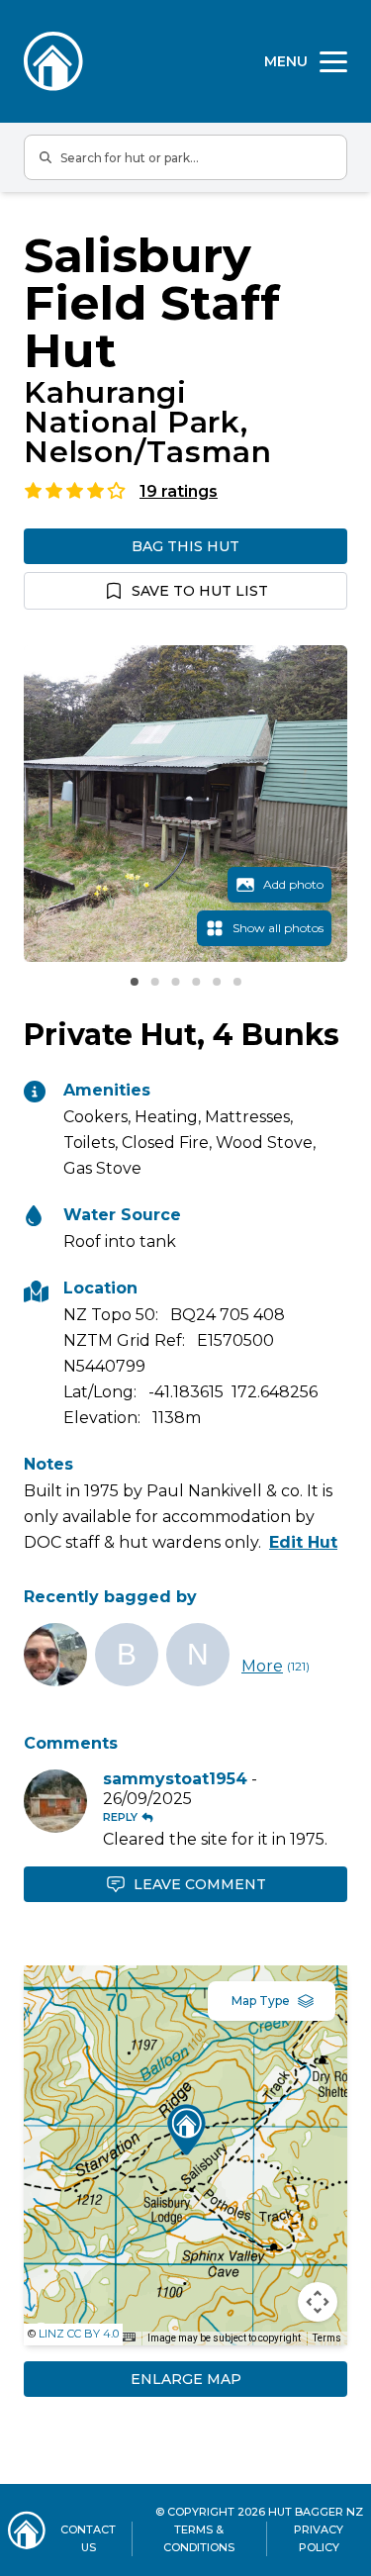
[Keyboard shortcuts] (129, 2337)
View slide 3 (175, 982)
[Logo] (53, 61)
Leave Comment (200, 1884)
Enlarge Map (186, 2379)
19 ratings (179, 491)
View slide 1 (135, 982)
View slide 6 (237, 982)
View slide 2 (154, 982)
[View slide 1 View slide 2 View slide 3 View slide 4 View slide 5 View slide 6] (185, 804)
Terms (327, 2338)
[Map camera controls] (318, 2302)
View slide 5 (217, 982)
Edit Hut (303, 1542)
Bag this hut (185, 546)
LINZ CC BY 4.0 (79, 2334)
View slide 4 (196, 982)
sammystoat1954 (175, 1779)
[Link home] (27, 2530)
